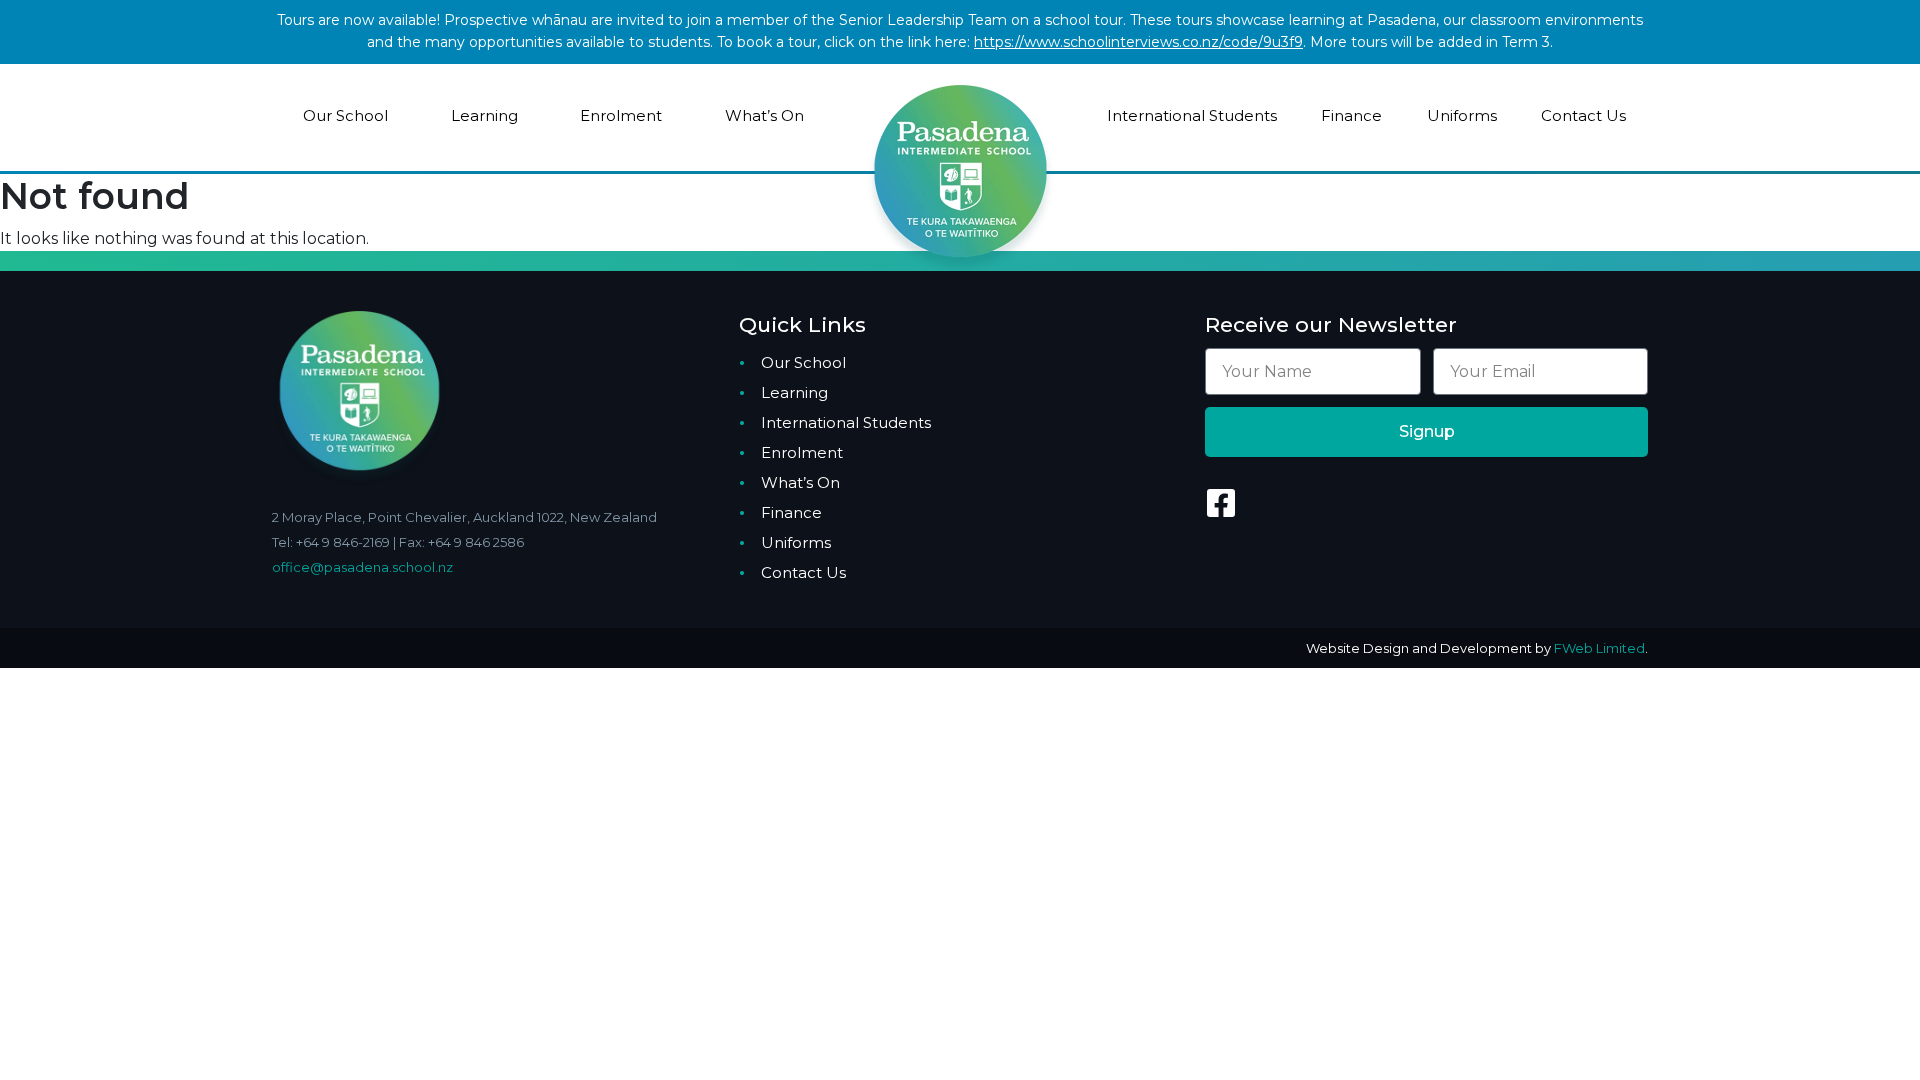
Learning (484, 115)
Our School (345, 115)
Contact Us (1583, 115)
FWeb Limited (1599, 648)
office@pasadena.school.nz (362, 567)
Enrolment (621, 115)
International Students (1192, 115)
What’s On (764, 115)
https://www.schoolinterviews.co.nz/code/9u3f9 (1138, 42)
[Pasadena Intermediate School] (960, 137)
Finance (1351, 115)
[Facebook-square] (1221, 503)
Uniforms (1462, 115)
